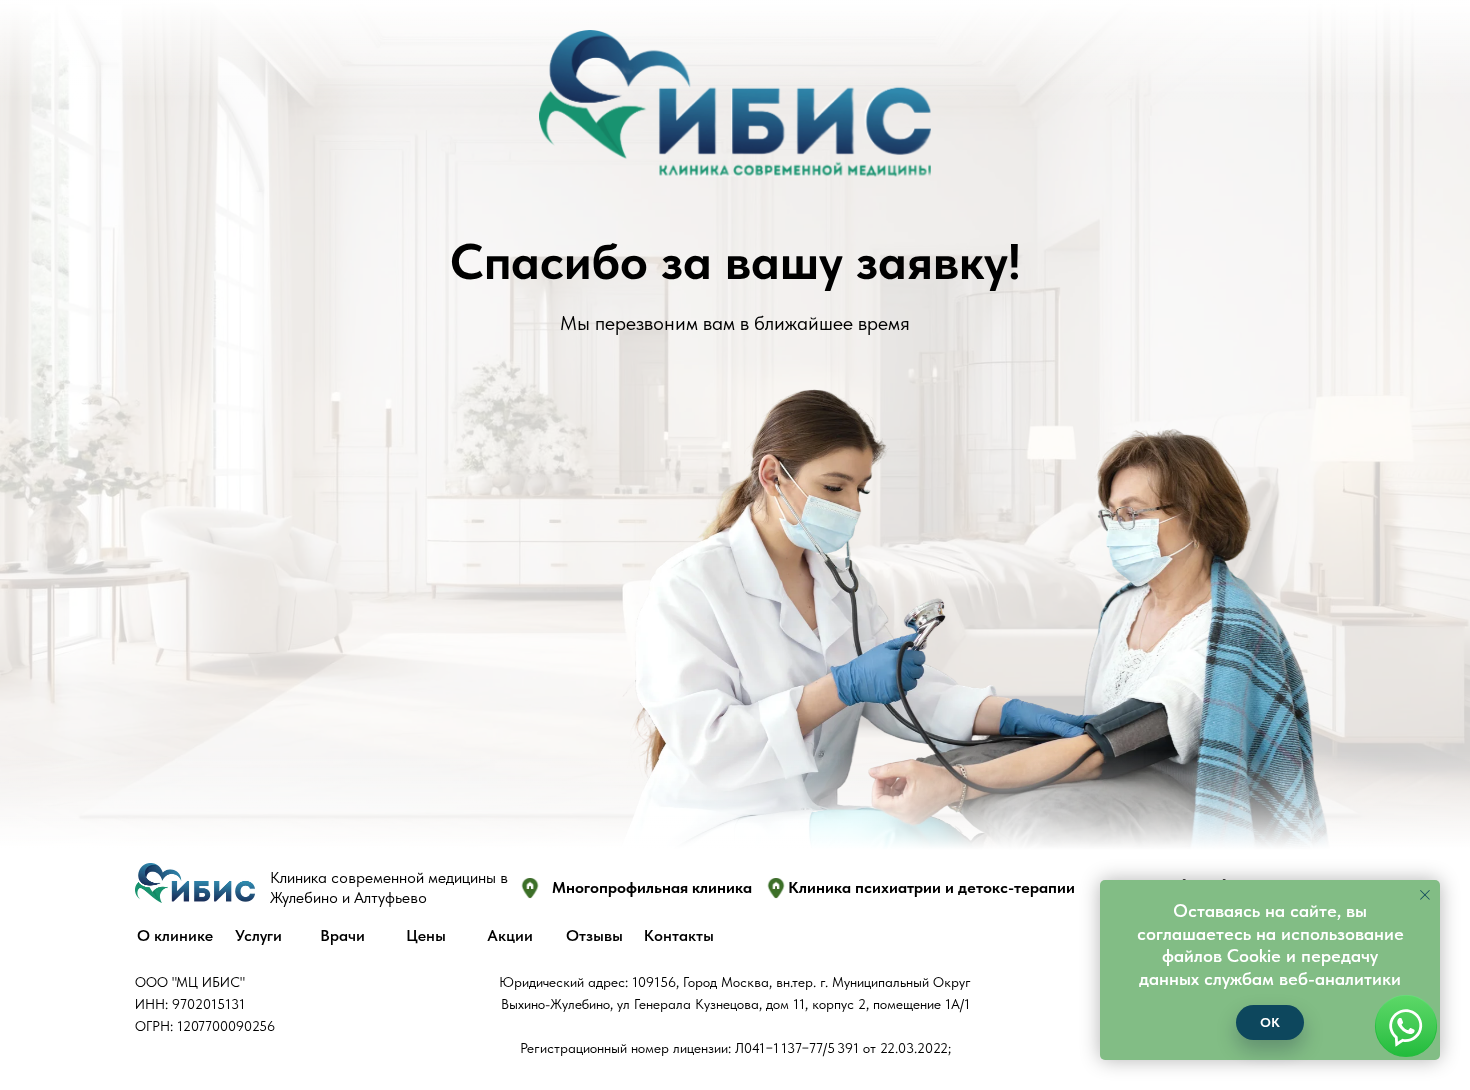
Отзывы (594, 935)
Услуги (258, 935)
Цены (426, 935)
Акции (510, 935)
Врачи (342, 935)
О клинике (175, 935)
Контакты (679, 935)
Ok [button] (1270, 1022)
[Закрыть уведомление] (1425, 895)
